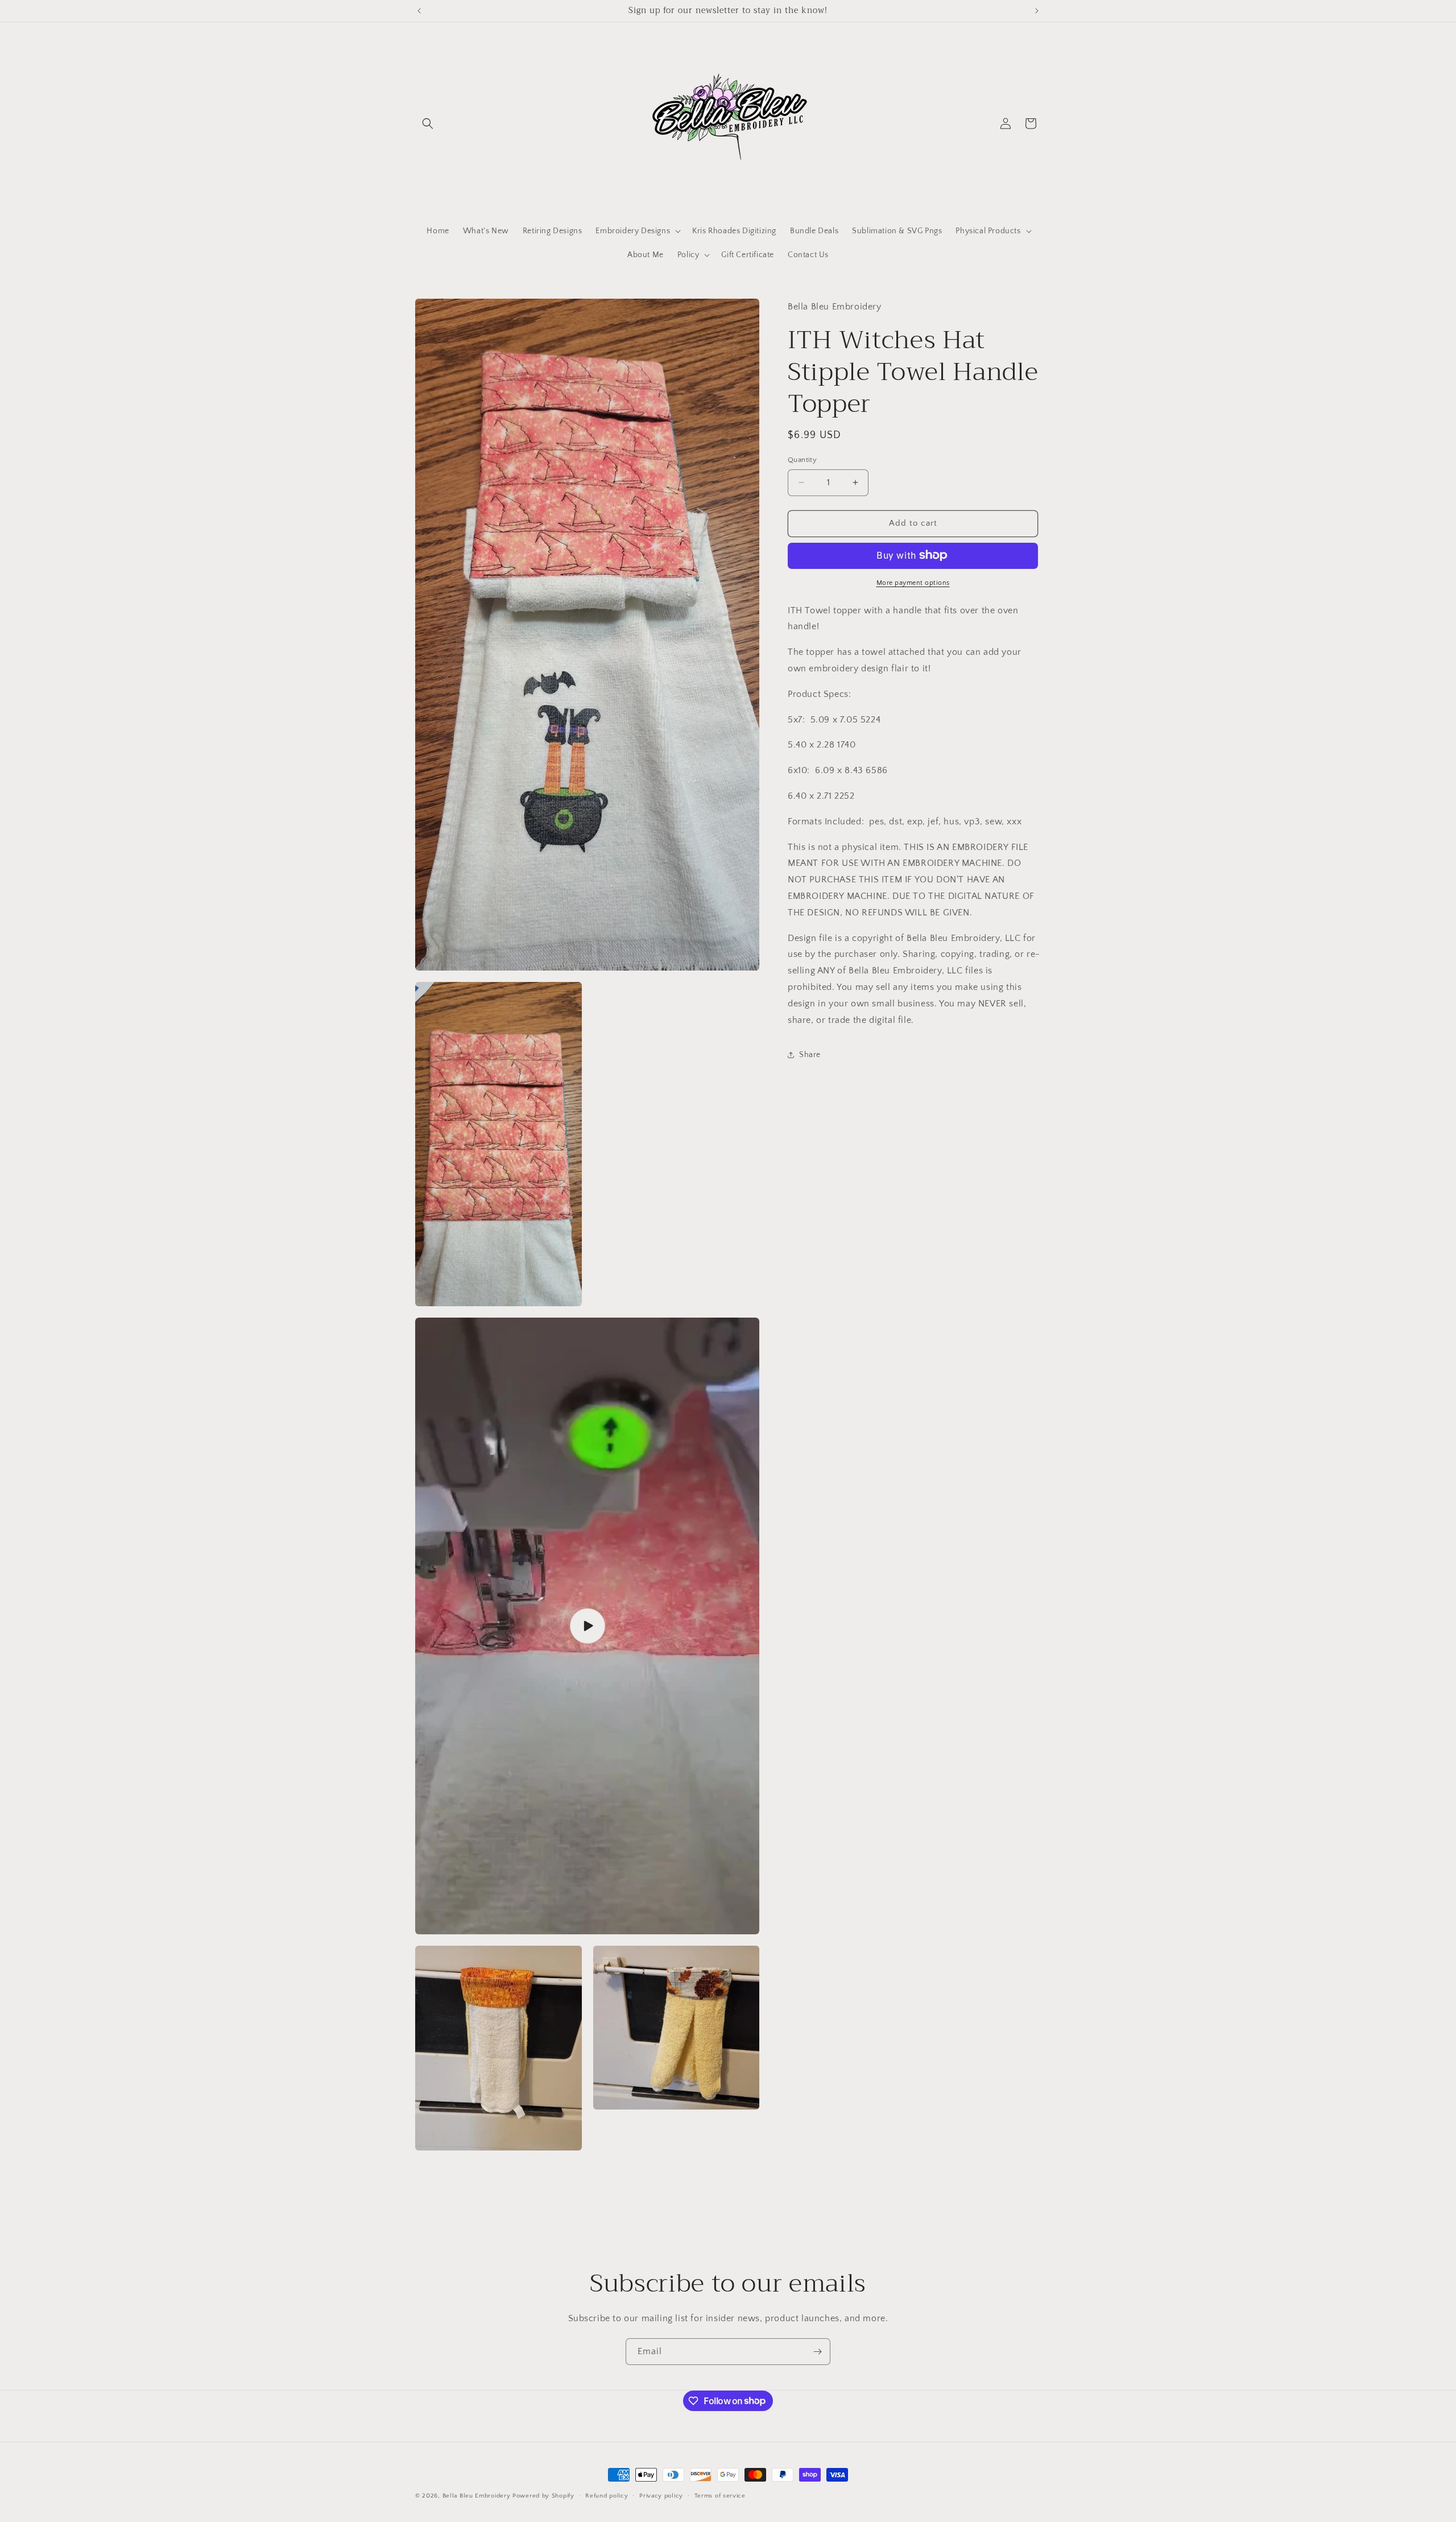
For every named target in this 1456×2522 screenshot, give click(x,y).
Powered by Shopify (543, 2496)
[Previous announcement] (419, 11)
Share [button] (810, 1055)
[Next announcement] (1037, 11)
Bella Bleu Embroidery (477, 2496)
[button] (428, 123)
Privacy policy (661, 2495)
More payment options (913, 582)
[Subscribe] (817, 2352)
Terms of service (720, 2495)
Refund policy (607, 2495)
